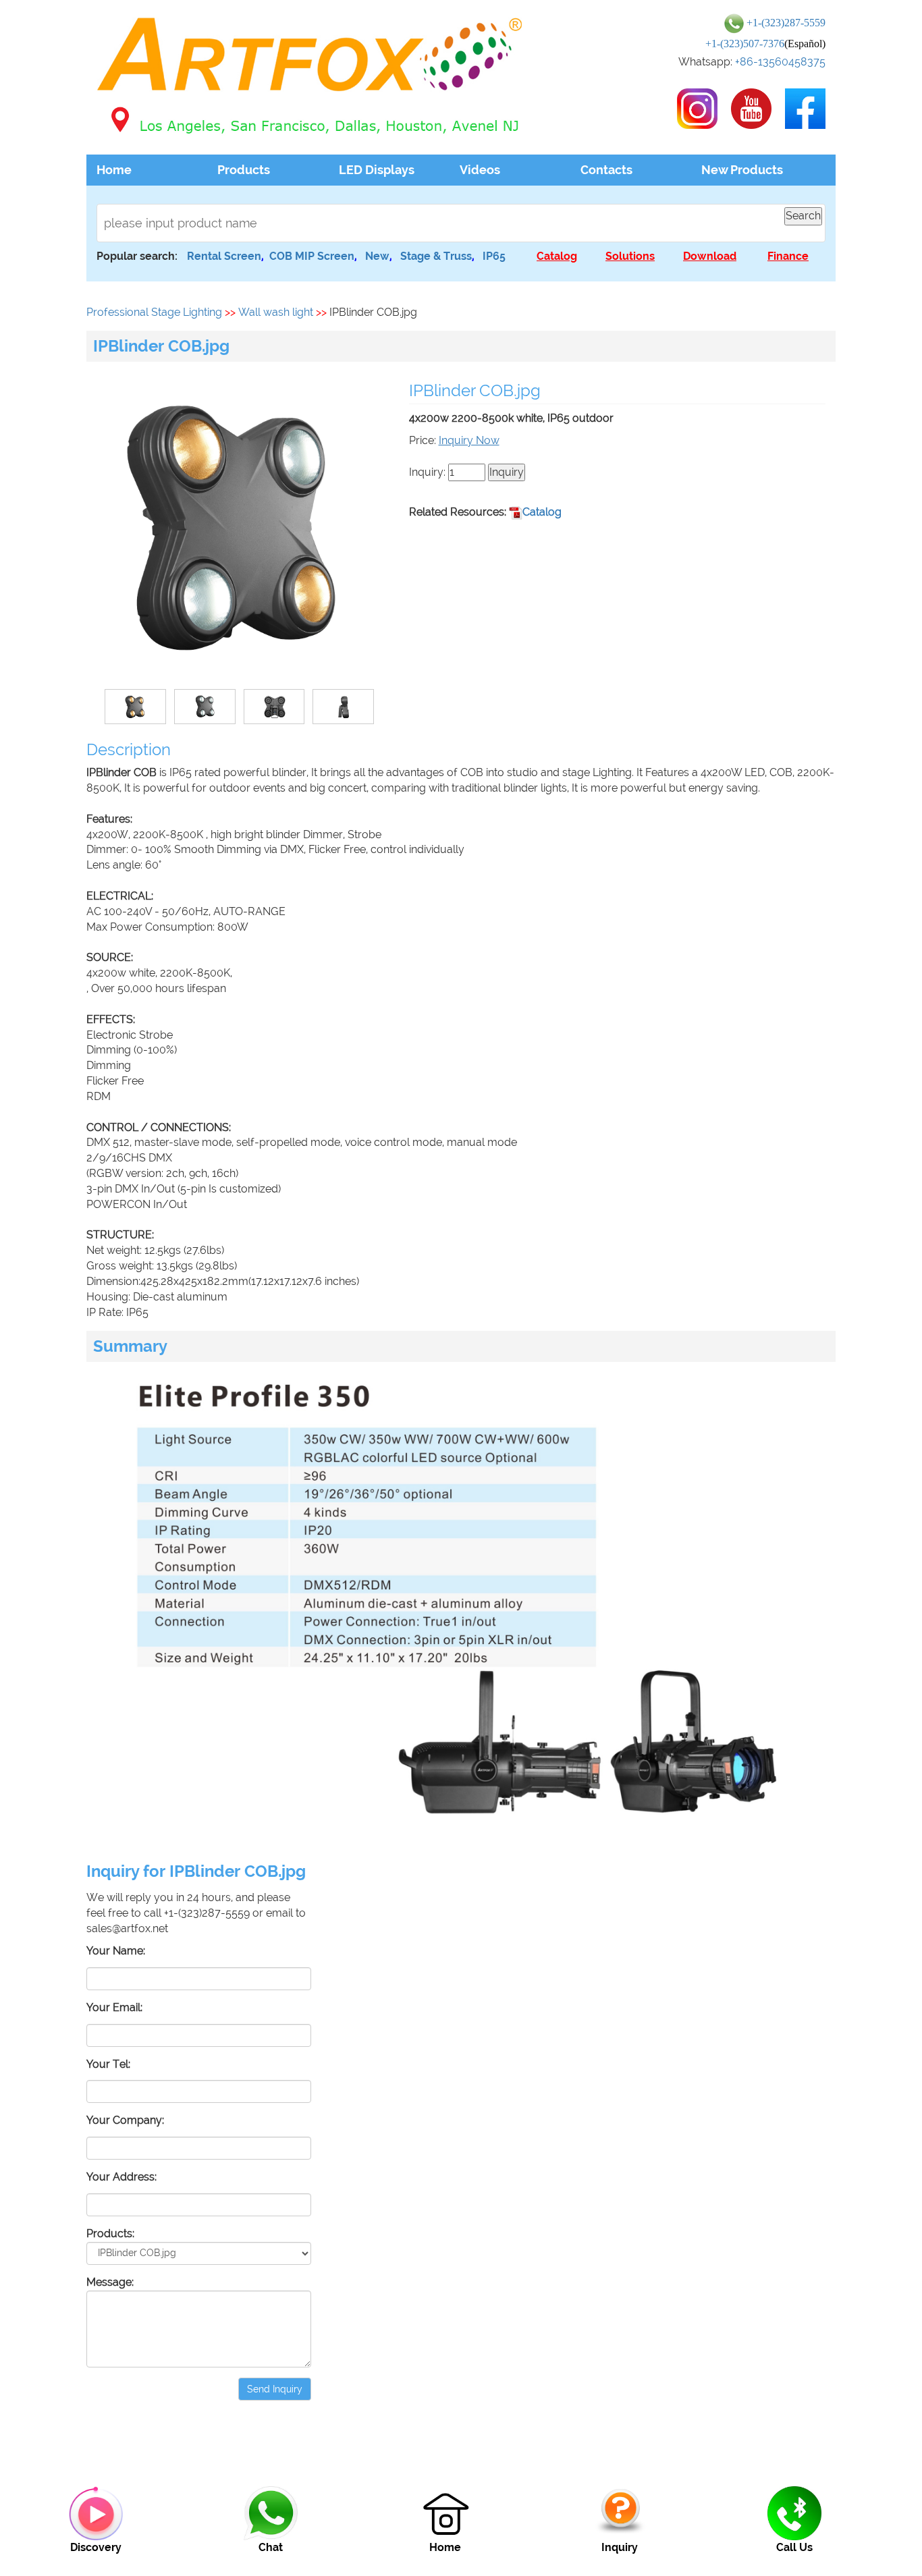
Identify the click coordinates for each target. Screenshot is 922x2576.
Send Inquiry (275, 2389)
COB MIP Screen (312, 256)
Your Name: (116, 1951)
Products (244, 170)
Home (114, 170)
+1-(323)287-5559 (786, 23)
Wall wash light (276, 312)
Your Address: (121, 2177)
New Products (742, 170)
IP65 (494, 256)
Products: (110, 2234)
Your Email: (114, 2007)
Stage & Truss (436, 256)
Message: (110, 2282)
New (377, 256)
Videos (480, 170)
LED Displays (377, 170)
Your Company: (125, 2120)
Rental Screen (224, 256)
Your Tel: (108, 2064)
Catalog (542, 512)
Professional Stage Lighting (154, 312)
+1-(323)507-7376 (745, 44)
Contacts (606, 170)
